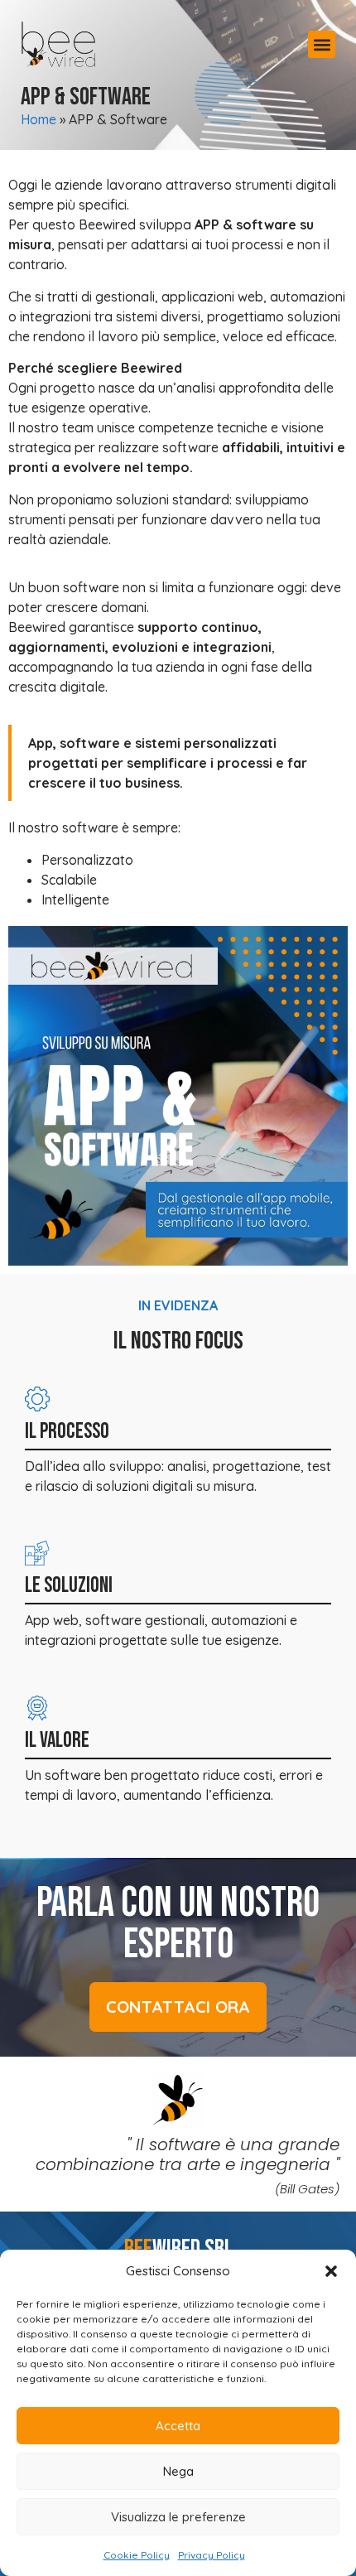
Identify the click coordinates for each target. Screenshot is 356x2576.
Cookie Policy (137, 2555)
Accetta (178, 2426)
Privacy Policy (212, 2555)
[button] (331, 2271)
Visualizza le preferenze (178, 2517)
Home (38, 119)
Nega (178, 2471)
